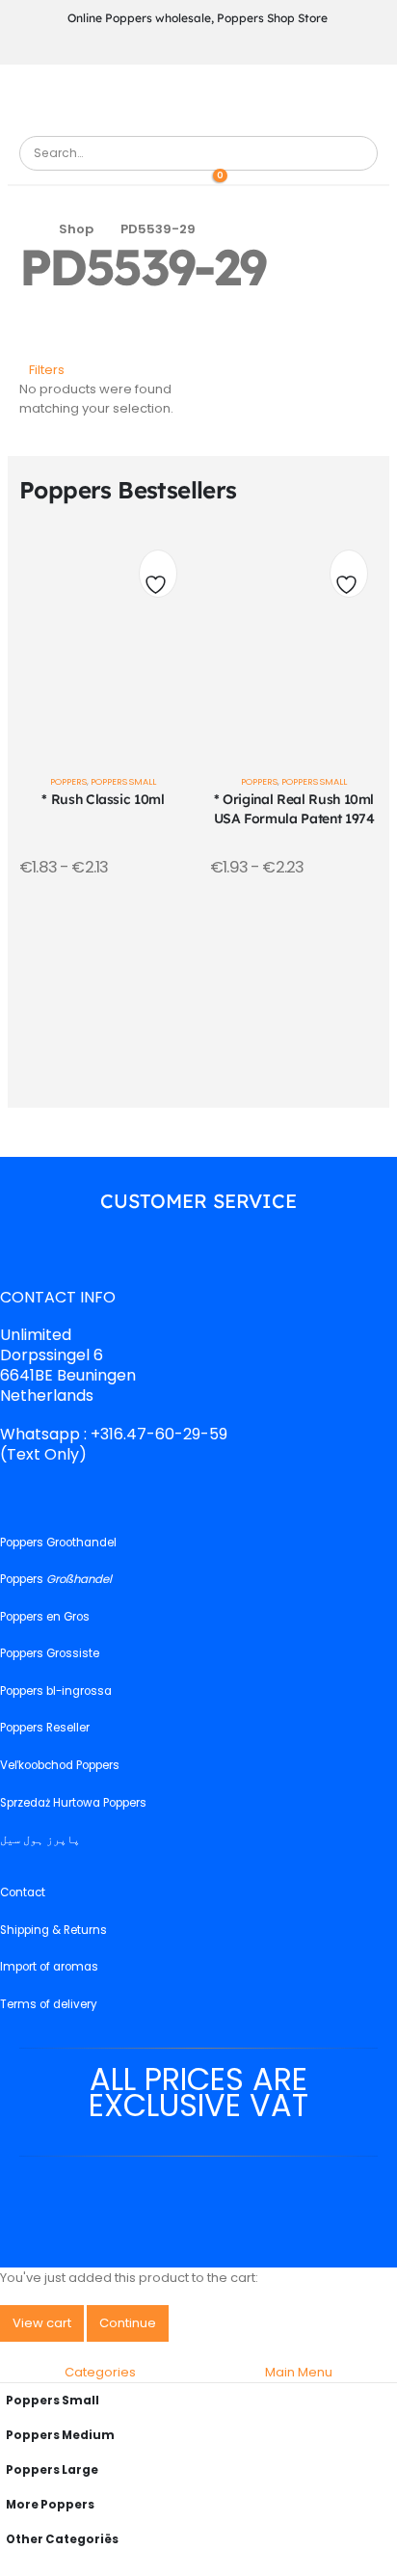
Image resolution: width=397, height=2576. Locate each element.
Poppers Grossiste (50, 1654)
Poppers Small (123, 781)
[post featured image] (103, 637)
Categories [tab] (100, 2372)
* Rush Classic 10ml (103, 799)
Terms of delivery (49, 2004)
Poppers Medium (60, 2435)
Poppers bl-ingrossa (56, 1691)
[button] (42, 370)
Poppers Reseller (45, 1729)
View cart (42, 2323)
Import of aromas (49, 1968)
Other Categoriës (62, 2539)
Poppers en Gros (45, 1617)
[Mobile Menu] (197, 98)
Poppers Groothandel (58, 1543)
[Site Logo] (72, 125)
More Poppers (50, 2505)
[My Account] (185, 180)
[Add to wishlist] (158, 578)
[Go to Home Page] (26, 229)
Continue (128, 2323)
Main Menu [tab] (299, 2372)
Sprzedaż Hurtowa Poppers (73, 1803)
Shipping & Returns (53, 1930)
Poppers (68, 781)
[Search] (356, 153)
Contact (23, 1893)
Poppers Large (52, 2470)
